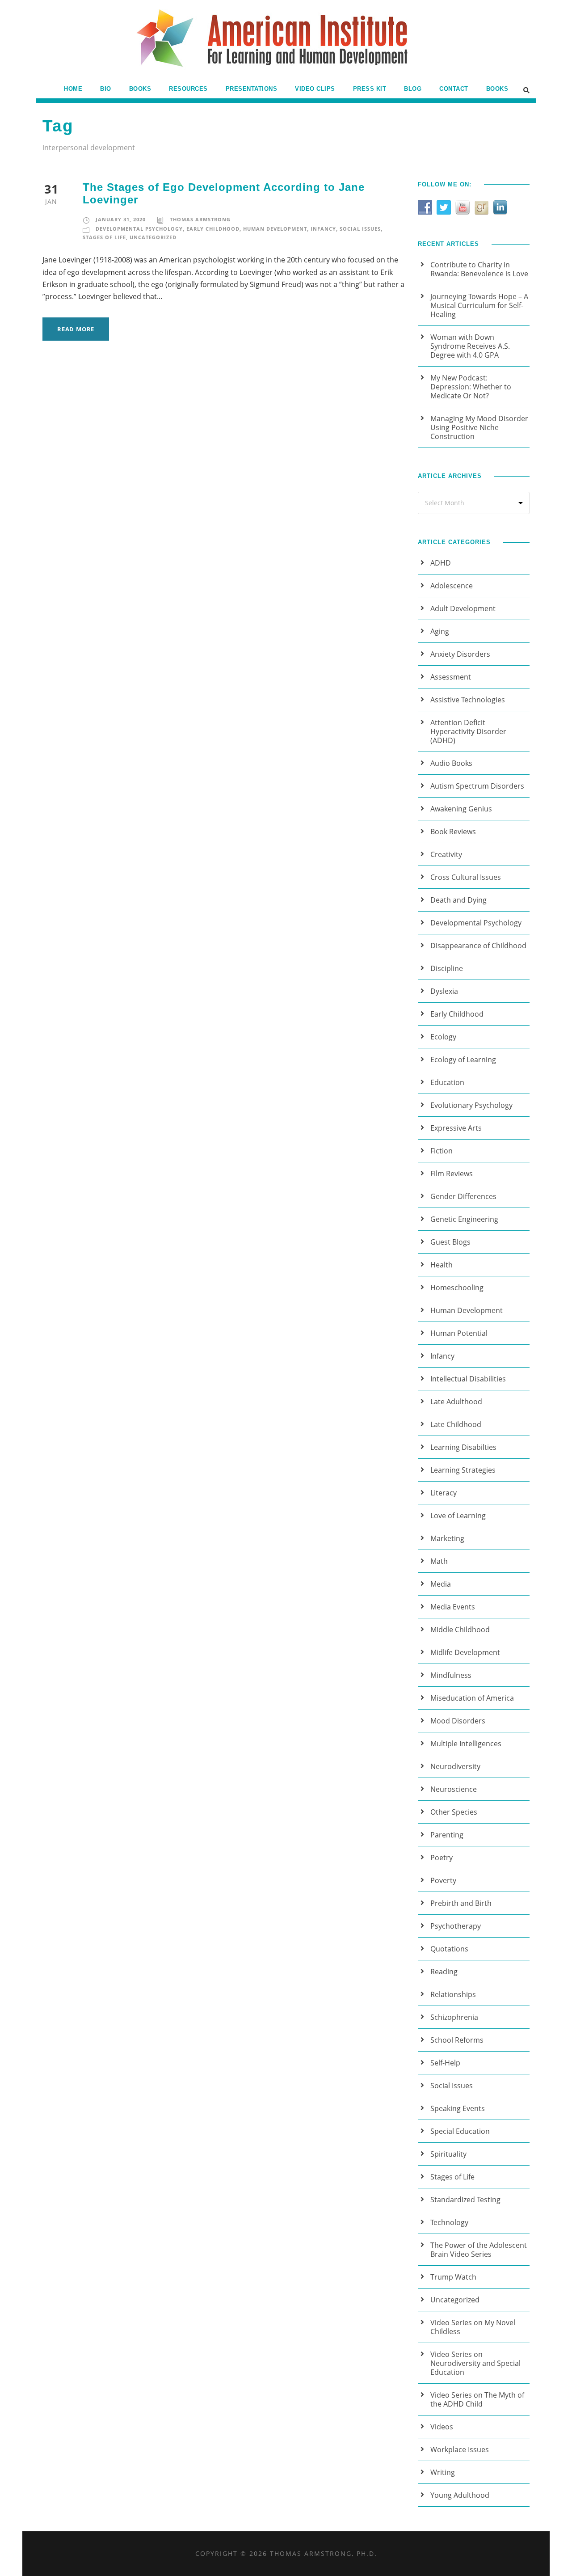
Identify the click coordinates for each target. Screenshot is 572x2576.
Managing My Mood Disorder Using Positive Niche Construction (479, 427)
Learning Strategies (463, 1470)
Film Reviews (452, 1174)
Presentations (252, 89)
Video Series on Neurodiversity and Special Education (475, 2363)
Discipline (447, 968)
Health (442, 1265)
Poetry (442, 1858)
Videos (442, 2427)
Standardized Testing (465, 2200)
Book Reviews (453, 832)
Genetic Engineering (464, 1219)
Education (447, 1082)
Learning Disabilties (463, 1447)
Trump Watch (453, 2277)
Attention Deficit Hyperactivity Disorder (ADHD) (468, 731)
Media (441, 1584)
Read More (76, 329)
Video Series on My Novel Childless (473, 2327)
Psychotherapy (456, 1926)
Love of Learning (458, 1516)
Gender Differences (463, 1196)
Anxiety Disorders (460, 654)
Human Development (275, 229)
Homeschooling (457, 1288)
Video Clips (315, 89)
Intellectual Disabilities (468, 1379)
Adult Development (463, 608)
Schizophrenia (454, 2017)
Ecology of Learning (463, 1060)
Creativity (446, 854)
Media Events (453, 1607)
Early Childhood (213, 229)
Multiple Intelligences (466, 1744)
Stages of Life (104, 237)
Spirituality (448, 2154)
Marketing (447, 1538)
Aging (440, 631)
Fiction (442, 1151)
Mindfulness (451, 1675)
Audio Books (451, 763)
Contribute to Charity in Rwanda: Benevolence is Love (479, 269)
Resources (188, 89)
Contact (454, 89)
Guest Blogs (450, 1242)
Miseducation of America (472, 1698)
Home (73, 89)
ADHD (441, 563)
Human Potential (459, 1333)
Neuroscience (454, 1789)
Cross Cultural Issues (466, 877)
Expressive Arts (456, 1128)
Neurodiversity (455, 1766)
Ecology (443, 1037)
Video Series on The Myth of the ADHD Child (477, 2399)
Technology (449, 2222)
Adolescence (452, 586)
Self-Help (445, 2063)
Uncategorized (153, 237)
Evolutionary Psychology (471, 1105)
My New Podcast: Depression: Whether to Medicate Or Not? (471, 387)
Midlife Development (465, 1652)
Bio (106, 89)
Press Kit (370, 89)
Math (439, 1561)
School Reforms (457, 2040)
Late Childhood (456, 1424)
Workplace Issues (460, 2449)
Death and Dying (458, 900)
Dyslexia (444, 991)
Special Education (460, 2131)
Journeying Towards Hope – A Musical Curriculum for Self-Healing (479, 305)
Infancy (323, 229)
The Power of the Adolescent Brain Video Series (479, 2250)
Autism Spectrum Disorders (477, 786)
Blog (413, 89)
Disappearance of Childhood (478, 946)
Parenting (447, 1835)
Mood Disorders (458, 1721)
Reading (444, 1972)
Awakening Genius (461, 809)
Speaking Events (458, 2108)
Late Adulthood (456, 1402)
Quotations (449, 1949)
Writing (443, 2472)
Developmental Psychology (139, 229)
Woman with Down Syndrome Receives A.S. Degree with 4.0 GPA (470, 346)
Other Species (454, 1812)
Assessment (451, 677)
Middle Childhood (460, 1630)
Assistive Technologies (468, 700)
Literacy (444, 1493)
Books (140, 89)
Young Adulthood (460, 2495)
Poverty (443, 1880)
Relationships (453, 1994)
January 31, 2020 (121, 219)
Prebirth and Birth (461, 1903)
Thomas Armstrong (200, 219)
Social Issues (360, 229)
